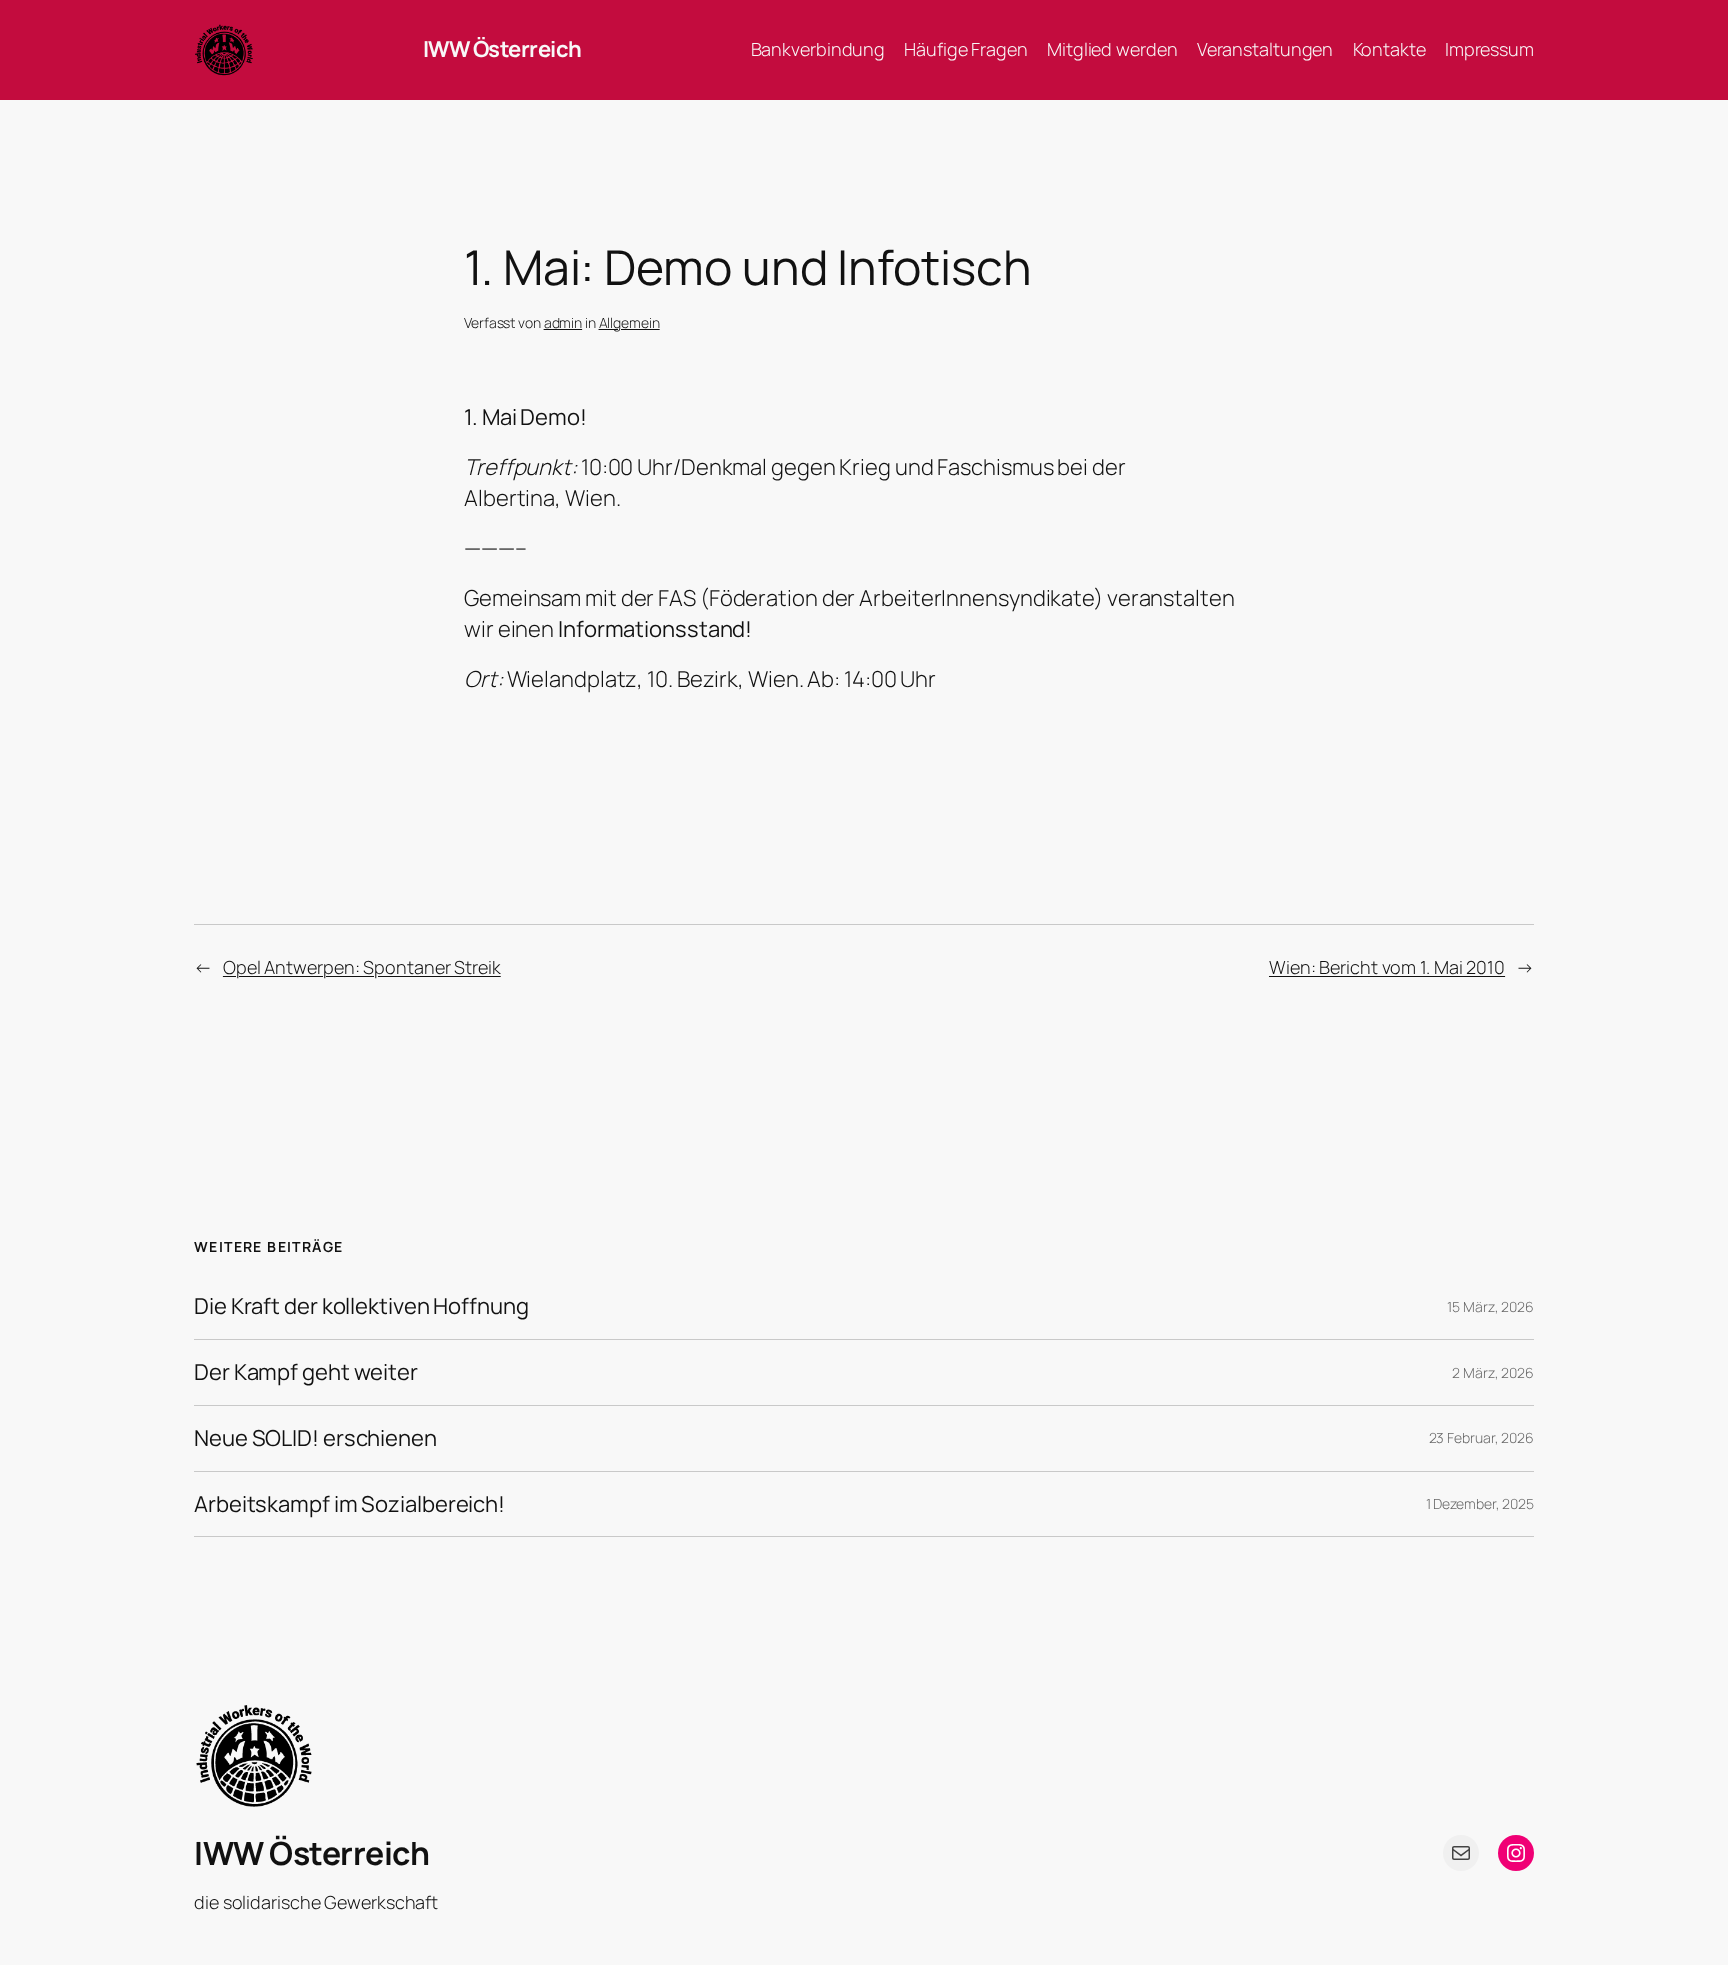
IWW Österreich (502, 49)
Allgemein (629, 322)
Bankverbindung (818, 49)
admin (563, 322)
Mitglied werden (1112, 49)
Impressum (1489, 49)
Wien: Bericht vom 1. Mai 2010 (1387, 967)
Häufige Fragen (966, 49)
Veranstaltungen (1265, 49)
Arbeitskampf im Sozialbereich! (349, 1504)
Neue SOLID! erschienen (315, 1438)
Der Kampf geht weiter (306, 1372)
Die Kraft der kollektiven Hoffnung (361, 1306)
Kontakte (1389, 49)
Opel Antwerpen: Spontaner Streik (362, 967)
